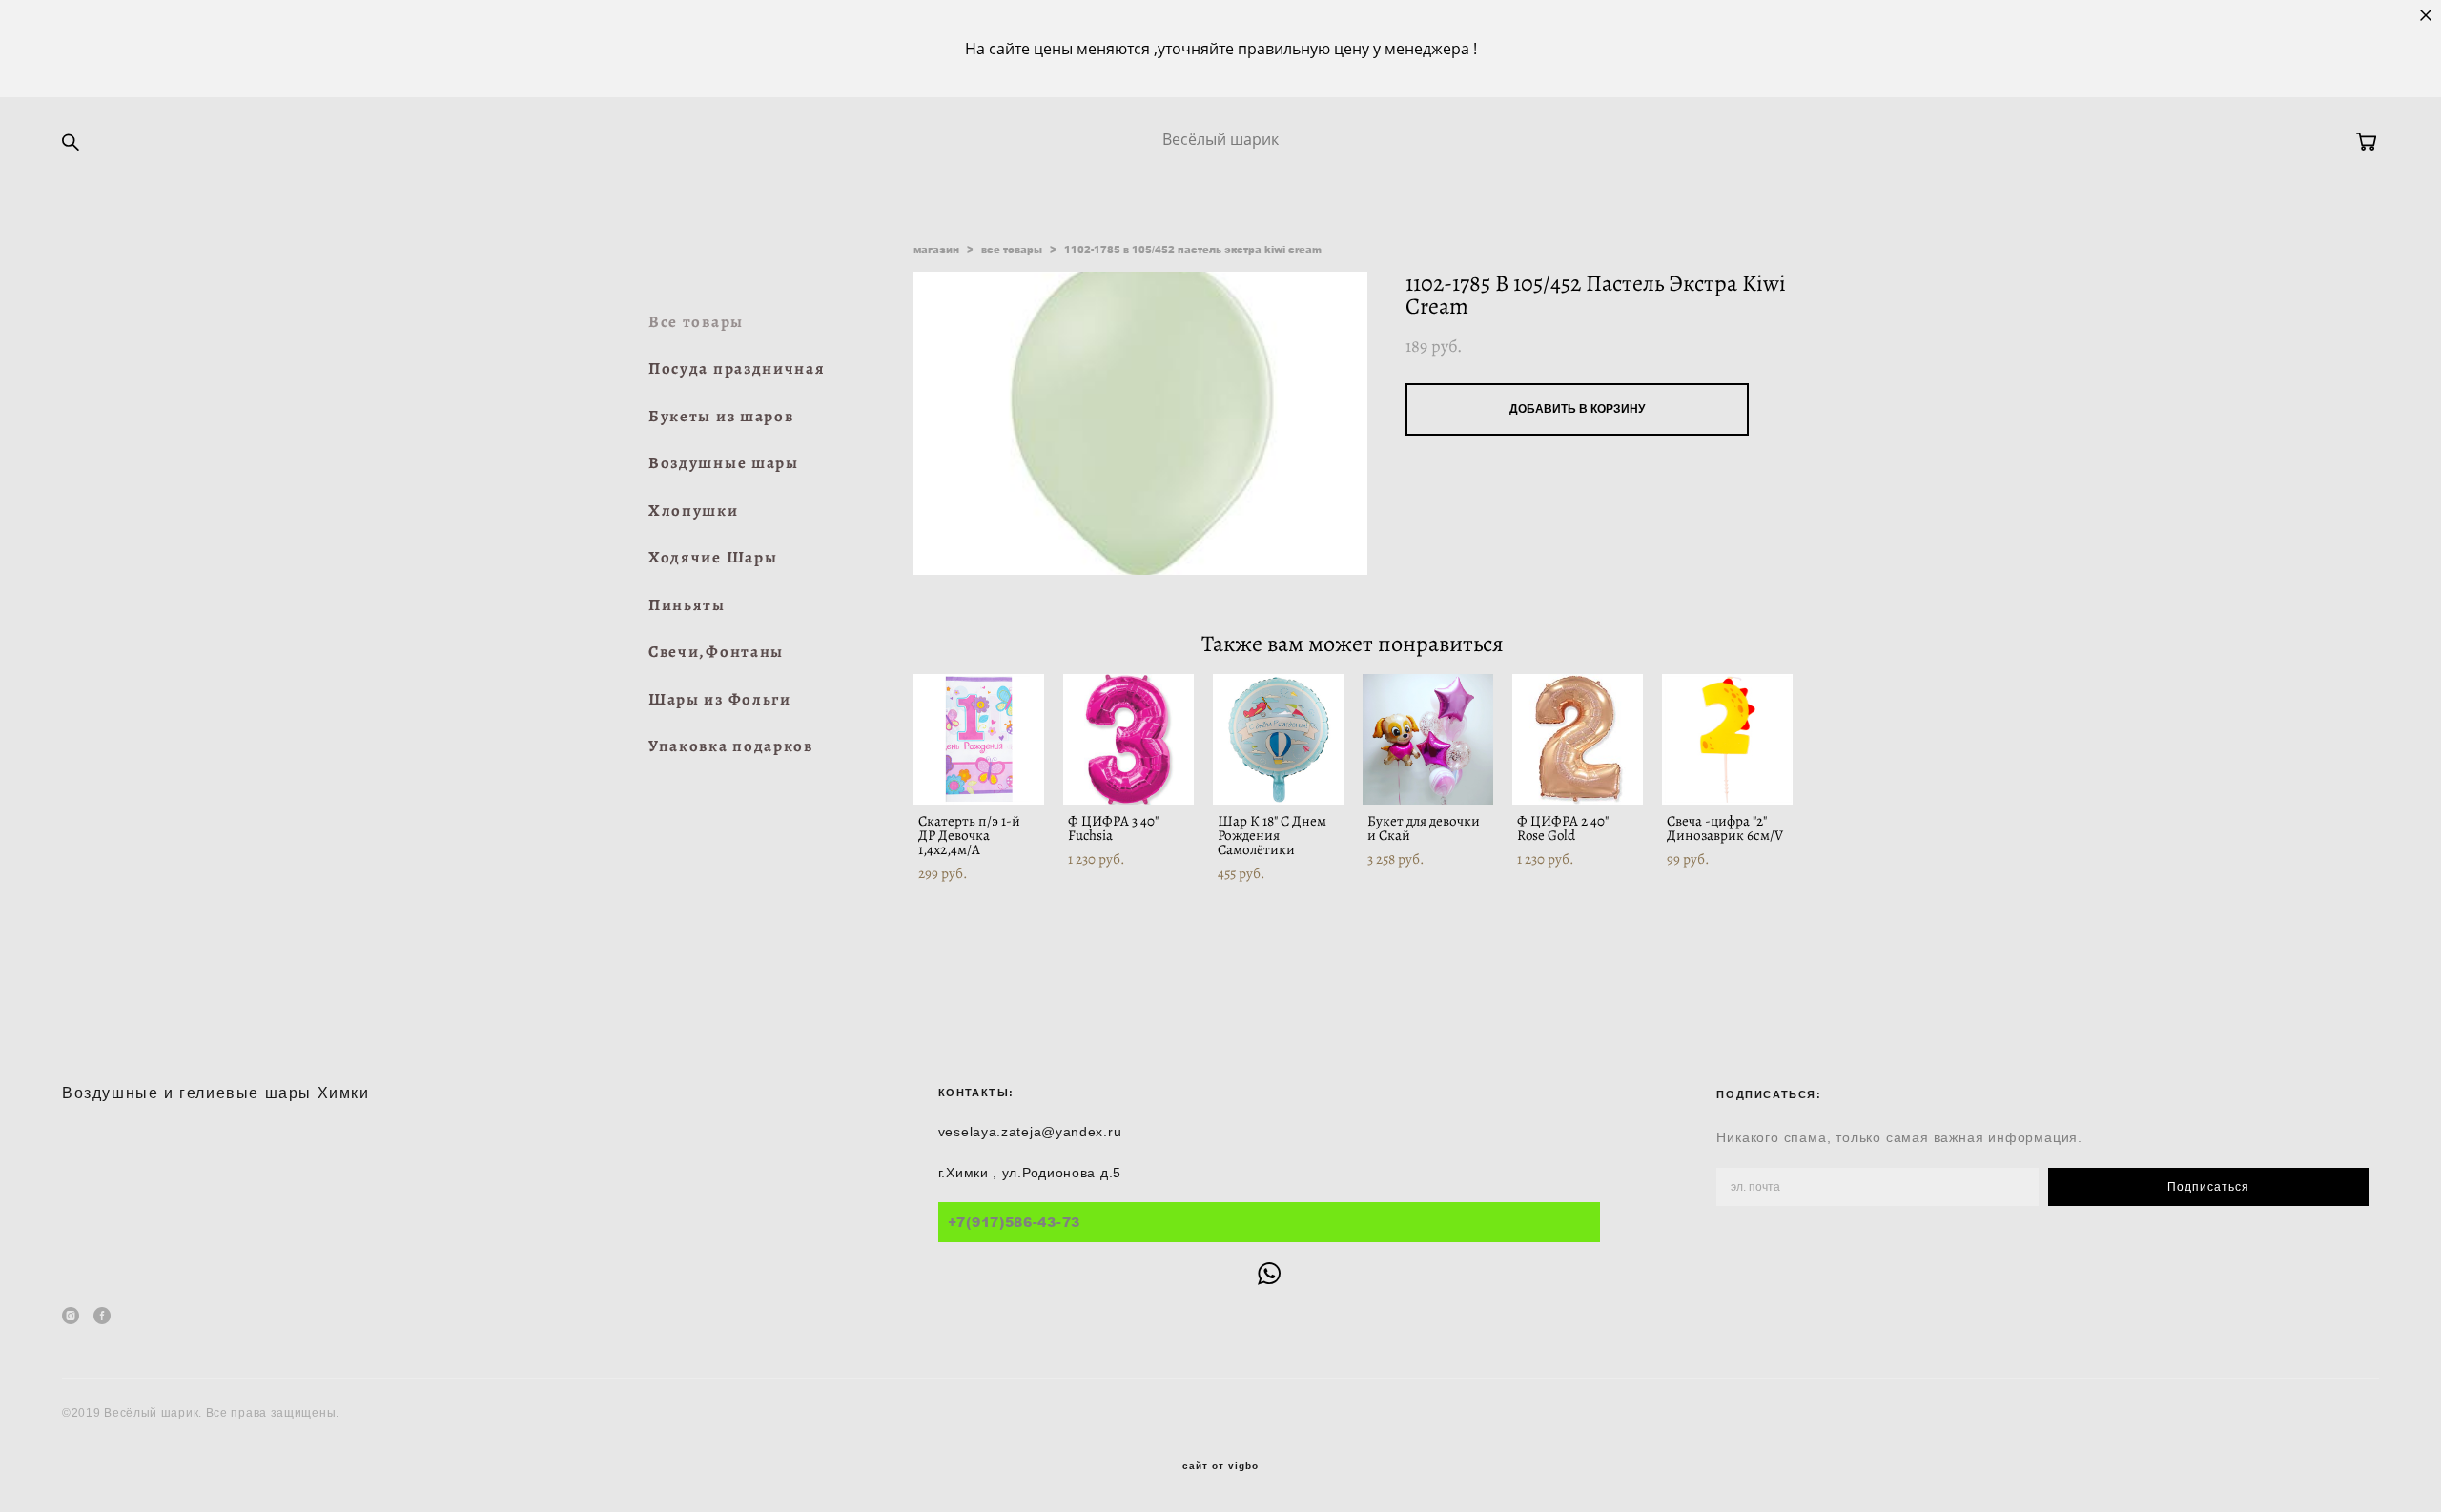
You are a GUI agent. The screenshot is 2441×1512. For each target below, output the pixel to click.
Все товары (696, 322)
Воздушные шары (724, 463)
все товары (1012, 249)
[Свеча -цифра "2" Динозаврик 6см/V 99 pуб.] (1727, 739)
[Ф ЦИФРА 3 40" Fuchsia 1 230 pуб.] (1128, 739)
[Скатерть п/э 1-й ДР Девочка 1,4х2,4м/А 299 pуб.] (979, 739)
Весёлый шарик (1220, 139)
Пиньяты (687, 605)
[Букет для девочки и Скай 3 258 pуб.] (1428, 739)
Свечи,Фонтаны (716, 652)
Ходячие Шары (713, 557)
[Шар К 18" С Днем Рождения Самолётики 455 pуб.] (1278, 739)
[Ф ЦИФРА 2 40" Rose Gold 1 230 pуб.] (1578, 739)
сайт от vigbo (1220, 1466)
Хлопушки (694, 511)
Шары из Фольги (720, 699)
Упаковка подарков (731, 746)
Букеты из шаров (721, 416)
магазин (936, 249)
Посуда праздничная (737, 368)
